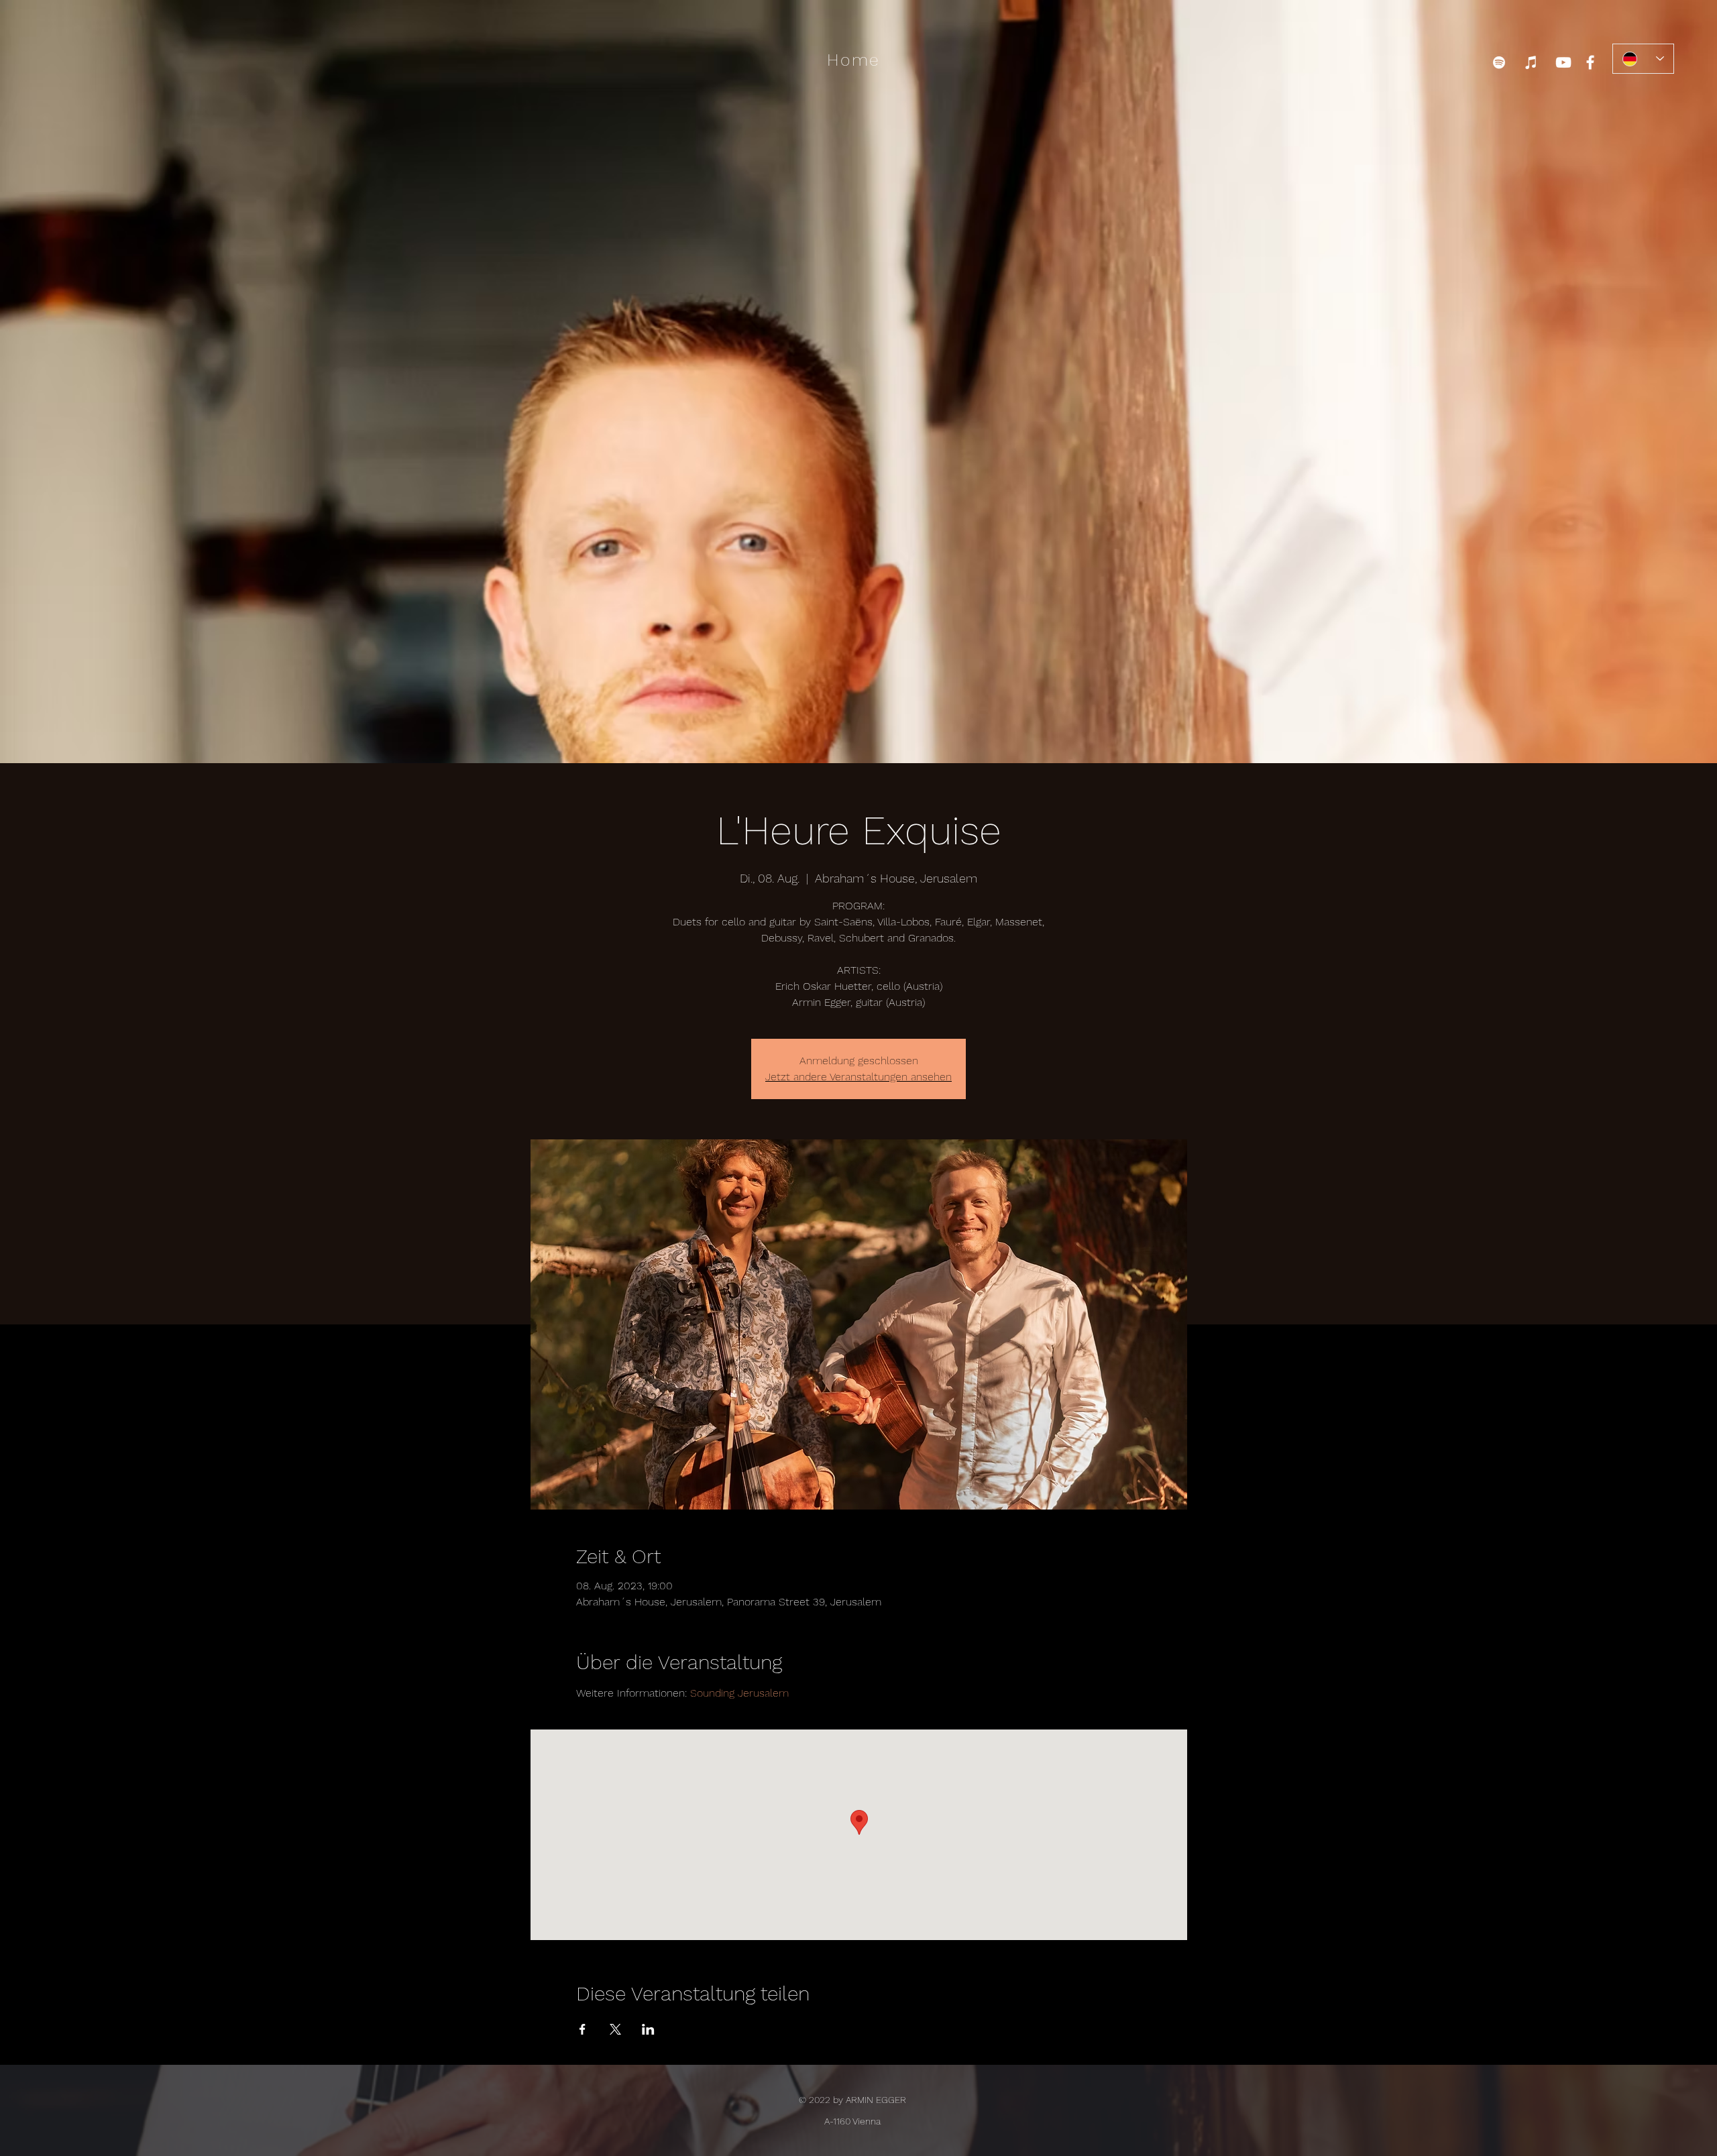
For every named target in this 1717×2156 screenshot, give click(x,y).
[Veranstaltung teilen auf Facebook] (583, 2029)
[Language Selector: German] (1643, 59)
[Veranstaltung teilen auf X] (615, 2029)
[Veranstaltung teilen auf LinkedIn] (648, 2029)
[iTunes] (1531, 62)
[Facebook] (1590, 62)
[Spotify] (1499, 62)
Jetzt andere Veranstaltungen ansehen (858, 1077)
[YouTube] (1563, 62)
